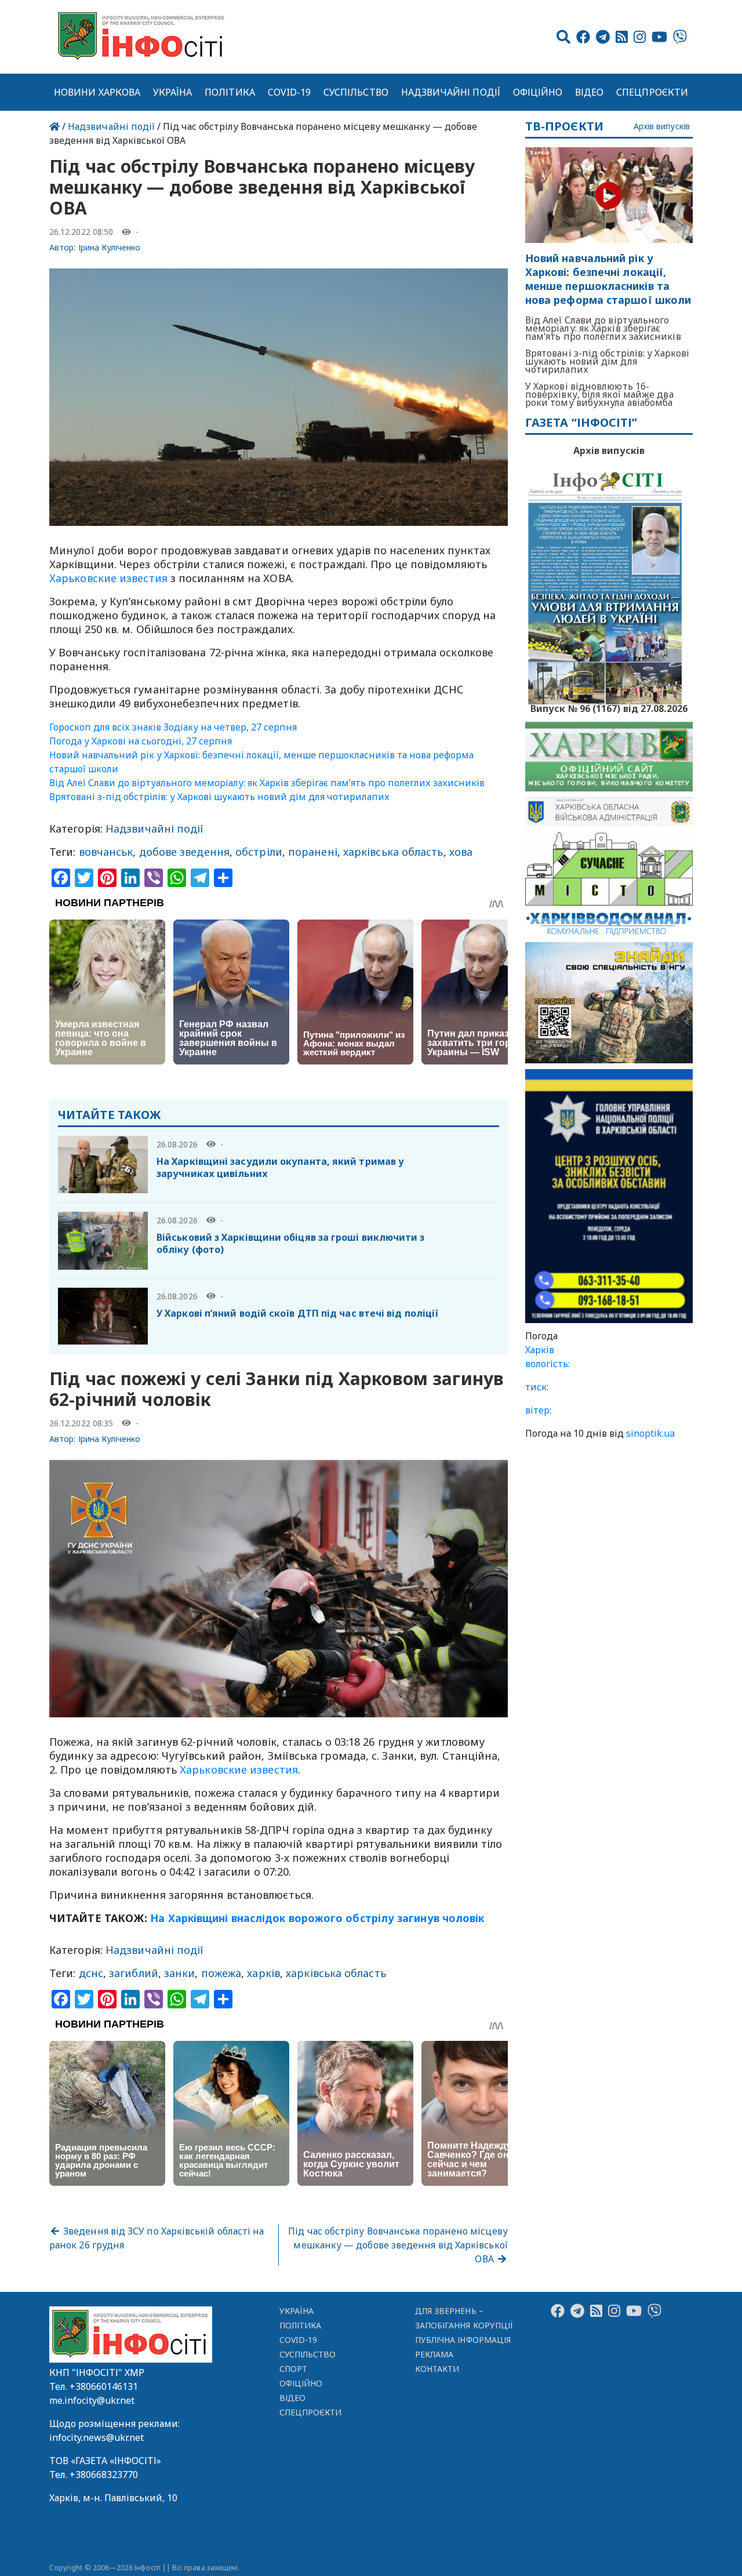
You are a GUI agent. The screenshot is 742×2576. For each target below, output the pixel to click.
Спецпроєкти (652, 92)
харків (263, 1973)
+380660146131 (104, 2386)
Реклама (434, 2354)
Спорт (293, 2369)
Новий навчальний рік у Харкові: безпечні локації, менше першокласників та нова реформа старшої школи (608, 279)
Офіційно (538, 92)
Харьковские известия (110, 578)
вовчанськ (106, 852)
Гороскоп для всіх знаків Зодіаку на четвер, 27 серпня (173, 727)
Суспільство (356, 92)
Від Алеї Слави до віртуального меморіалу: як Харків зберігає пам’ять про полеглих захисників (267, 783)
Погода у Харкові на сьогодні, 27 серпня (141, 741)
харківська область (393, 852)
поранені (313, 852)
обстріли (259, 852)
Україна (173, 92)
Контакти (437, 2369)
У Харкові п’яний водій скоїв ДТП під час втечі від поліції (297, 1313)
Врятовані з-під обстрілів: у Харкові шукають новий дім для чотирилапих (219, 797)
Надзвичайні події (451, 92)
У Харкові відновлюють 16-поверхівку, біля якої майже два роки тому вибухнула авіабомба (599, 394)
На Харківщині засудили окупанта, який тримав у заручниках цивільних (280, 1167)
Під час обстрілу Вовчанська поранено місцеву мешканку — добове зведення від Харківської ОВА (398, 2245)
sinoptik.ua (650, 1433)
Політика (230, 92)
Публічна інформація (463, 2340)
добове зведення (184, 852)
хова (461, 852)
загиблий (134, 1973)
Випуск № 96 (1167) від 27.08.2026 (609, 707)
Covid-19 (290, 92)
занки (179, 1973)
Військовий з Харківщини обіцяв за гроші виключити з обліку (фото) (291, 1243)
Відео (589, 92)
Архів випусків (662, 127)
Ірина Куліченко (110, 247)
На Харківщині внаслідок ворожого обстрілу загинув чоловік (317, 1918)
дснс (91, 1973)
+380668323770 (104, 2475)
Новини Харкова (97, 92)
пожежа (221, 1973)
